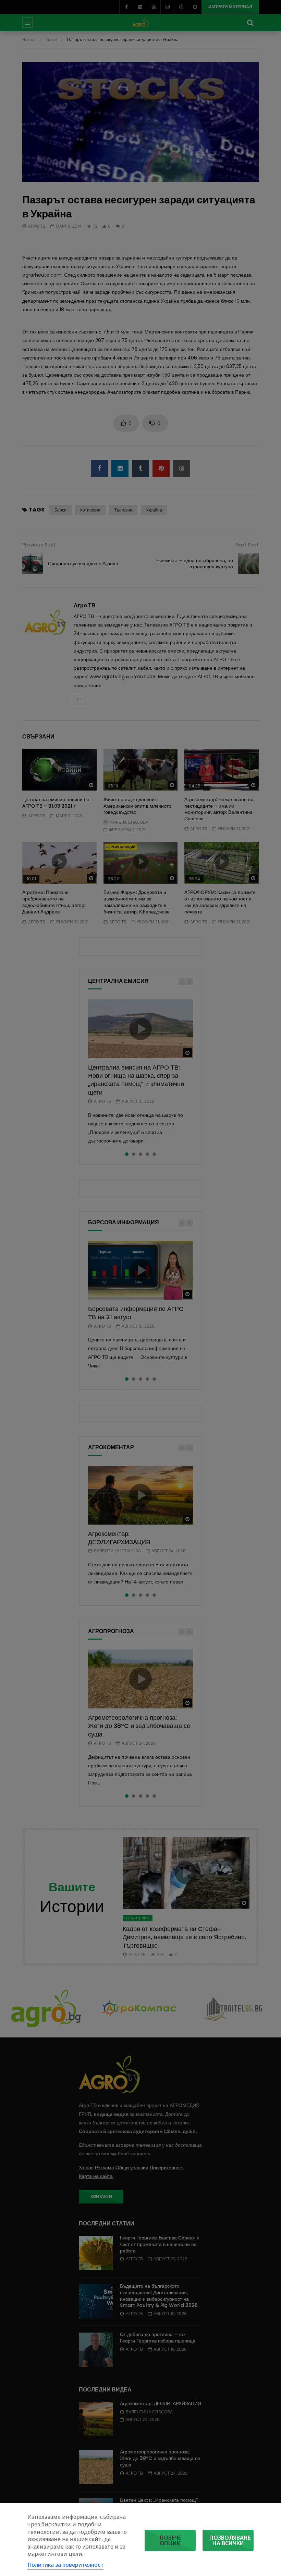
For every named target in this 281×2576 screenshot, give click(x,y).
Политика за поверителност (65, 2565)
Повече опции (170, 2540)
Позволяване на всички (230, 2540)
